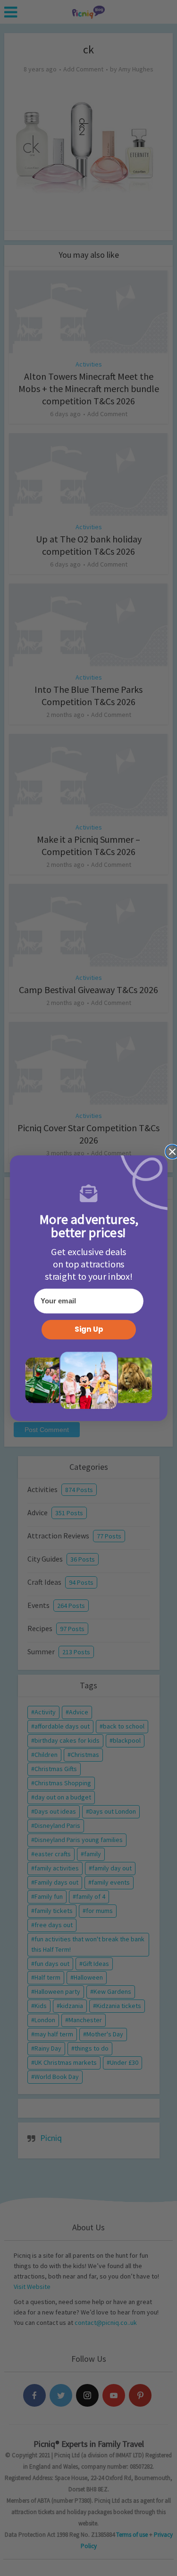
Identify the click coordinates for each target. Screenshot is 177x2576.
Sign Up (88, 1330)
